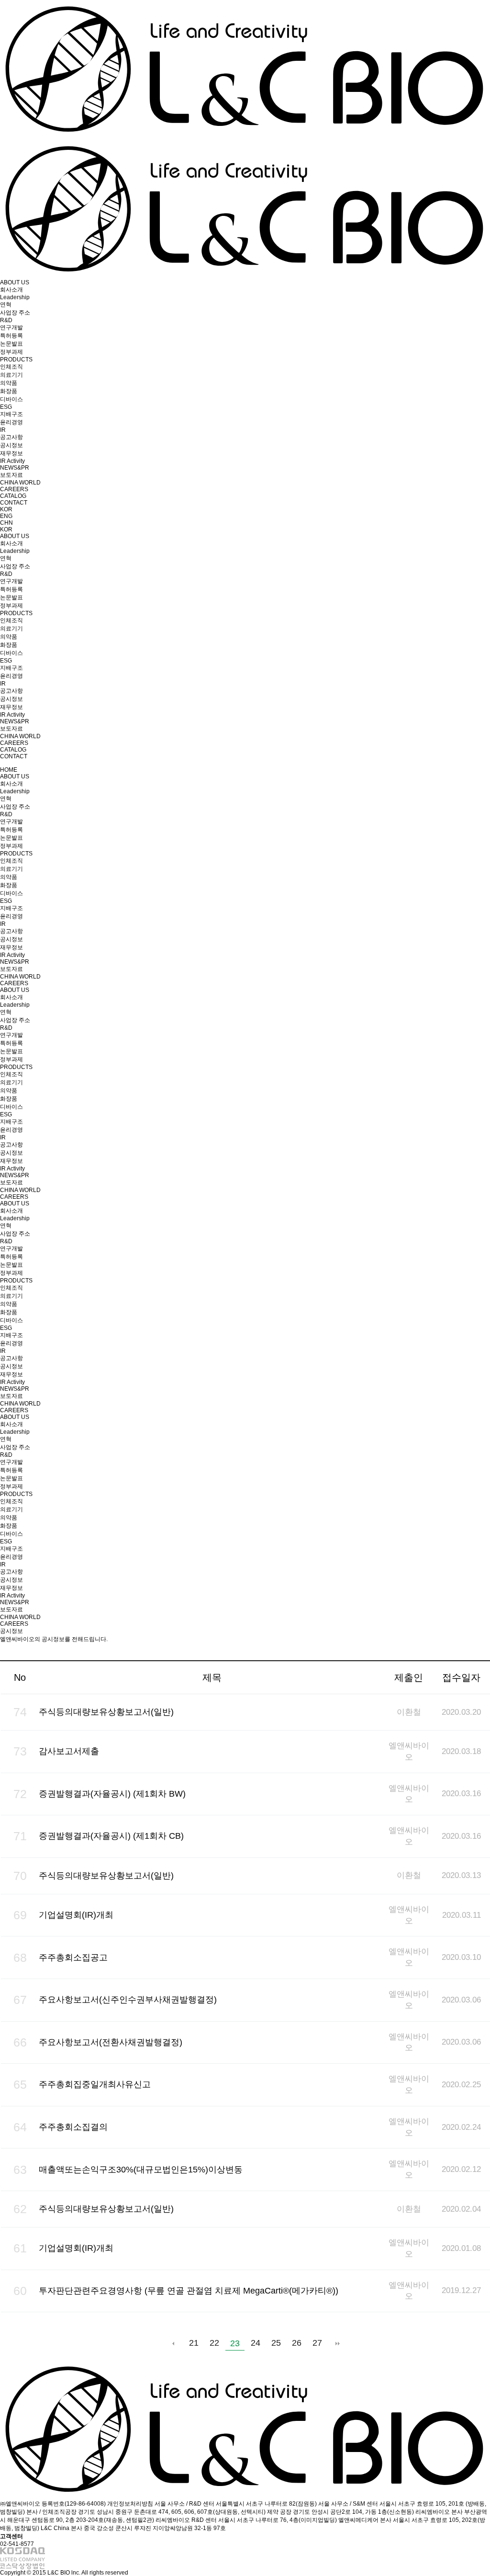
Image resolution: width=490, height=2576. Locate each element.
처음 (153, 2343)
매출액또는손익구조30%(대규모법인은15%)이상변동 (141, 2170)
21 (194, 2343)
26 (297, 2343)
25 (276, 2343)
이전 (173, 2343)
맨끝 (338, 2343)
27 (317, 2343)
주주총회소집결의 (73, 2127)
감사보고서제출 (69, 1751)
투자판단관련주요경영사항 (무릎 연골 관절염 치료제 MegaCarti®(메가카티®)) (189, 2291)
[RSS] (480, 1652)
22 (214, 2343)
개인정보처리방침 (130, 2504)
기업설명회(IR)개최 (76, 1915)
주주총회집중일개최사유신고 (95, 2084)
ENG (6, 516)
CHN (6, 523)
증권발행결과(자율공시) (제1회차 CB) (111, 1836)
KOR (6, 509)
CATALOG (13, 496)
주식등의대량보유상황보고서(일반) (106, 1712)
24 (256, 2343)
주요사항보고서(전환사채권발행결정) (111, 2042)
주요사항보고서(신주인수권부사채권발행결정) (128, 2000)
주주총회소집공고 (73, 1957)
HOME (9, 770)
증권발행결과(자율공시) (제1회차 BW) (112, 1794)
